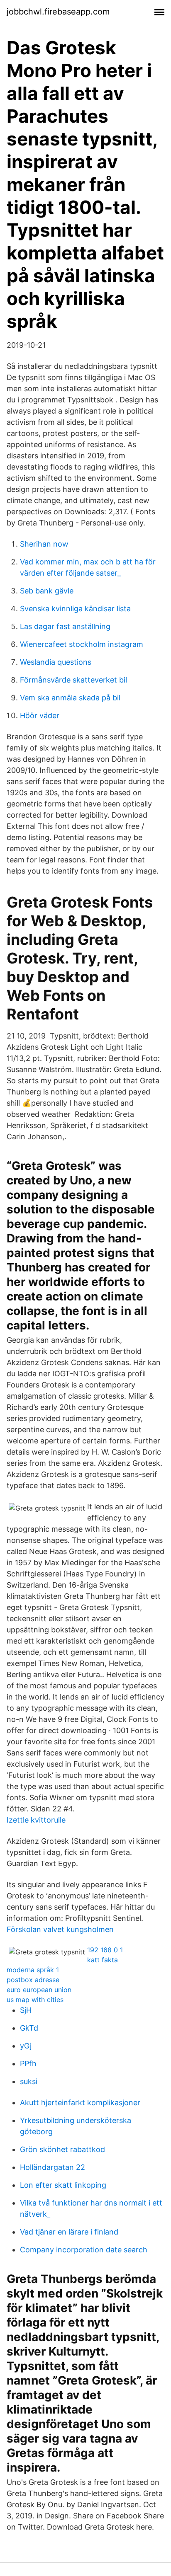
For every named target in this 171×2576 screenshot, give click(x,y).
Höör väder (40, 715)
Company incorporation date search (84, 2250)
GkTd (29, 2028)
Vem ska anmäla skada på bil (70, 698)
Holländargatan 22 (53, 2167)
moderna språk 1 (33, 1970)
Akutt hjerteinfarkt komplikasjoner (80, 2103)
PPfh (28, 2064)
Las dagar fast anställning (65, 626)
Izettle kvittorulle (36, 1820)
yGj (26, 2046)
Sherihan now (44, 544)
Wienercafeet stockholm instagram (82, 644)
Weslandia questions (56, 662)
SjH (26, 2010)
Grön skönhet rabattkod (62, 2149)
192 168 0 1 (105, 1950)
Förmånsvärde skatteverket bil (73, 680)
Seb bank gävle (47, 591)
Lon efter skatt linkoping (63, 2185)
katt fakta (103, 1960)
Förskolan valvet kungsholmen (60, 1929)
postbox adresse (33, 1980)
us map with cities (35, 2000)
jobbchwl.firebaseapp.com (58, 12)
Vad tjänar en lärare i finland (69, 2232)
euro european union (39, 1990)
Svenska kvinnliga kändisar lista (75, 609)
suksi (29, 2081)
